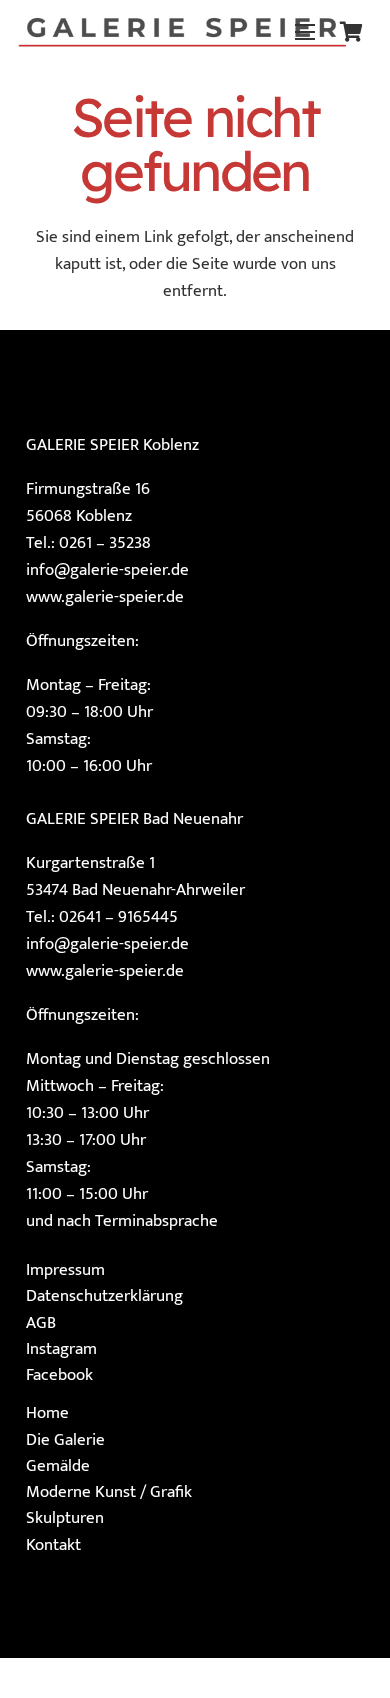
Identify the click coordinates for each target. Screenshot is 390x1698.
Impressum (65, 1270)
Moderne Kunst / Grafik (109, 1492)
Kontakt (53, 1545)
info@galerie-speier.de (107, 570)
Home (47, 1413)
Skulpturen (65, 1518)
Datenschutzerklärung (104, 1296)
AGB (41, 1323)
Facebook (59, 1375)
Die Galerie (65, 1440)
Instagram (61, 1349)
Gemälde (58, 1466)
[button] (305, 32)
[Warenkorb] (351, 32)
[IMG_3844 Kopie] (182, 32)
